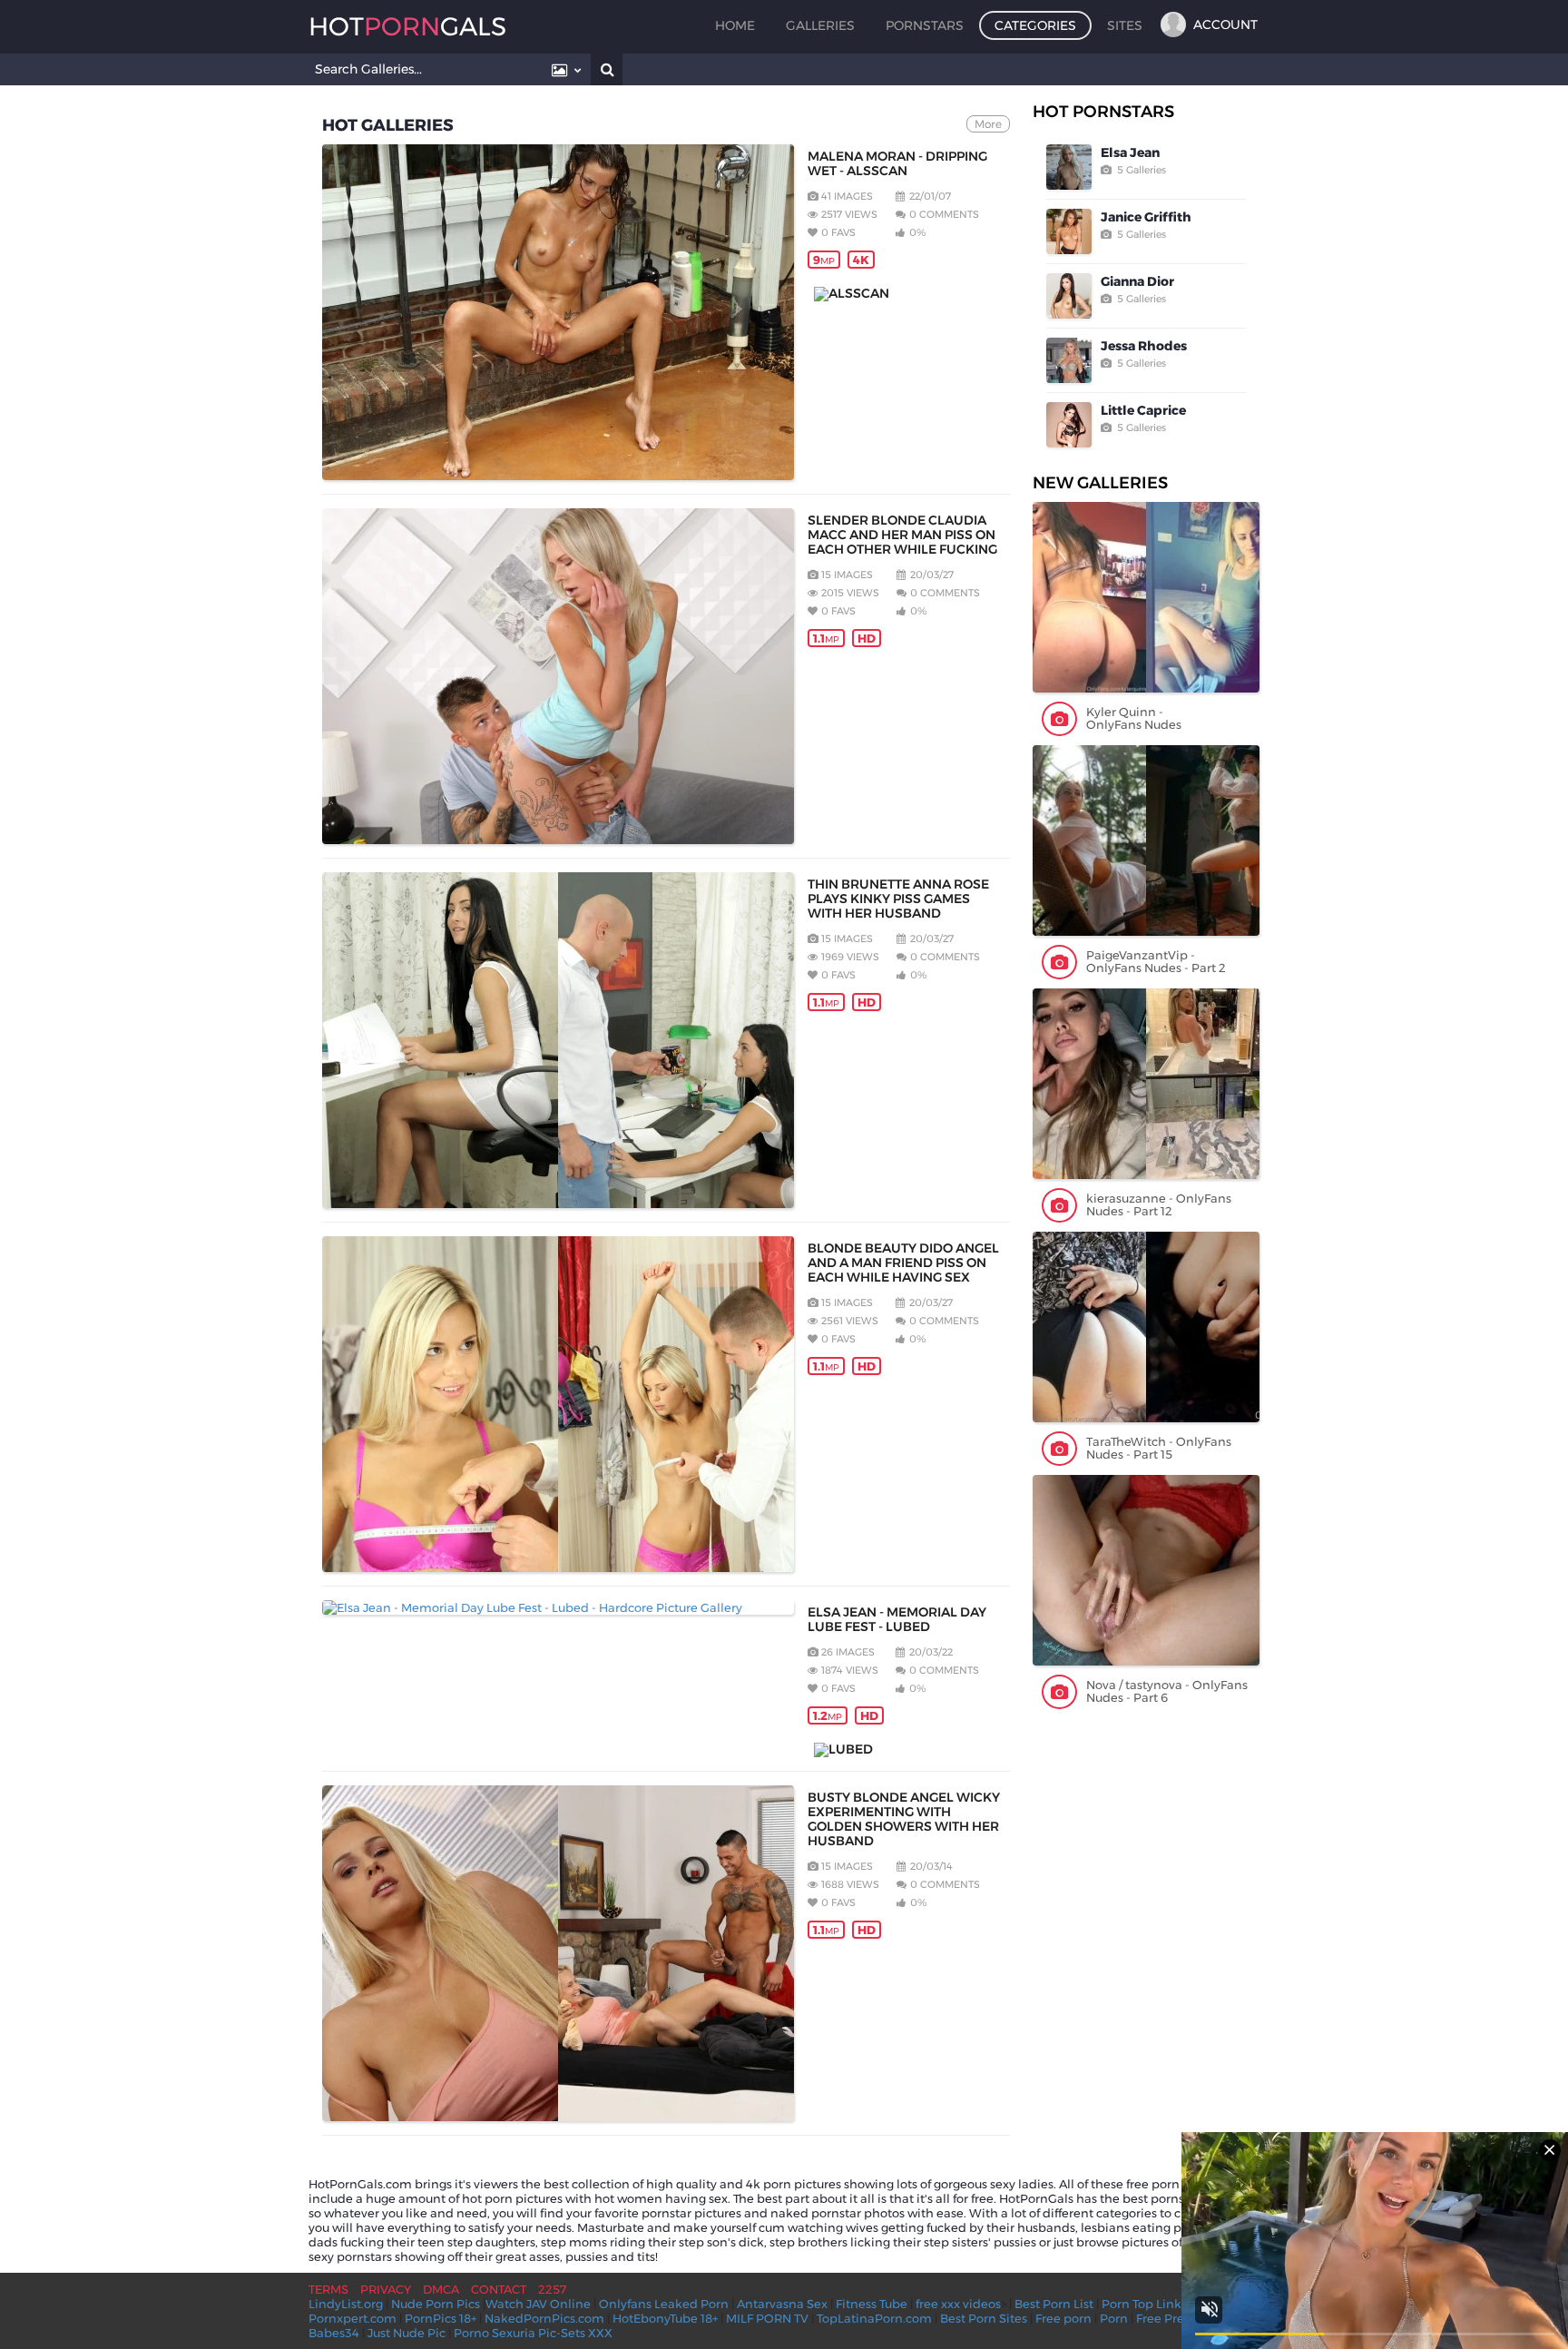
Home (735, 25)
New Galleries (1100, 483)
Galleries (820, 25)
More (988, 124)
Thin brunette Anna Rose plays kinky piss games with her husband (898, 899)
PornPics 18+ (441, 2318)
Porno (471, 2333)
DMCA (441, 2289)
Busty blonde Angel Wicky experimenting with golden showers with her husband (904, 1819)
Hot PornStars (1103, 112)
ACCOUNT (1225, 25)
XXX (600, 2333)
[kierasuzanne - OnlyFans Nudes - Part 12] (1146, 1084)
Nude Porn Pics (436, 2304)
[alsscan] (905, 294)
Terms (328, 2289)
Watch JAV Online (538, 2304)
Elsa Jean (1130, 152)
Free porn (1063, 2318)
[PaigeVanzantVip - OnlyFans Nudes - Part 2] (1146, 840)
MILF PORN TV (767, 2318)
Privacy (386, 2289)
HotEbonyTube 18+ (665, 2318)
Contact (499, 2289)
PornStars (925, 25)
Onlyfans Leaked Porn (664, 2304)
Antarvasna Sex (782, 2304)
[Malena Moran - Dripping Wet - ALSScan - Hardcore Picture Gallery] (558, 312)
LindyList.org (346, 2304)
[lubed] (905, 1750)
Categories (1035, 25)
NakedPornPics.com (544, 2318)
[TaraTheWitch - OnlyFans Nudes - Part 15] (1146, 1327)
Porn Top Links (1144, 2304)
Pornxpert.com (353, 2318)
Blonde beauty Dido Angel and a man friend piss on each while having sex (903, 1263)
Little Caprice (1143, 410)
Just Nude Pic (407, 2333)
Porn (1114, 2318)
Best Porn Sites (984, 2318)
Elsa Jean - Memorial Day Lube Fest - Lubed (897, 1619)
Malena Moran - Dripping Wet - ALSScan (897, 163)
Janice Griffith (1146, 217)
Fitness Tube (872, 2304)
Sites (1125, 25)
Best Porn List (1054, 2304)
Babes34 (334, 2333)
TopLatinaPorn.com (874, 2318)
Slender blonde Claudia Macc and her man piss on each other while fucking (902, 535)
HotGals (407, 26)
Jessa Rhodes (1144, 346)
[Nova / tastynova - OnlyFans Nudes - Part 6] (1146, 1570)
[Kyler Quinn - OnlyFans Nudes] (1146, 597)
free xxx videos (958, 2304)
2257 (552, 2289)
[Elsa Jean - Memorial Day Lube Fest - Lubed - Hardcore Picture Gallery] (558, 1607)
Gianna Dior (1137, 281)
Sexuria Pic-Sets (539, 2333)
